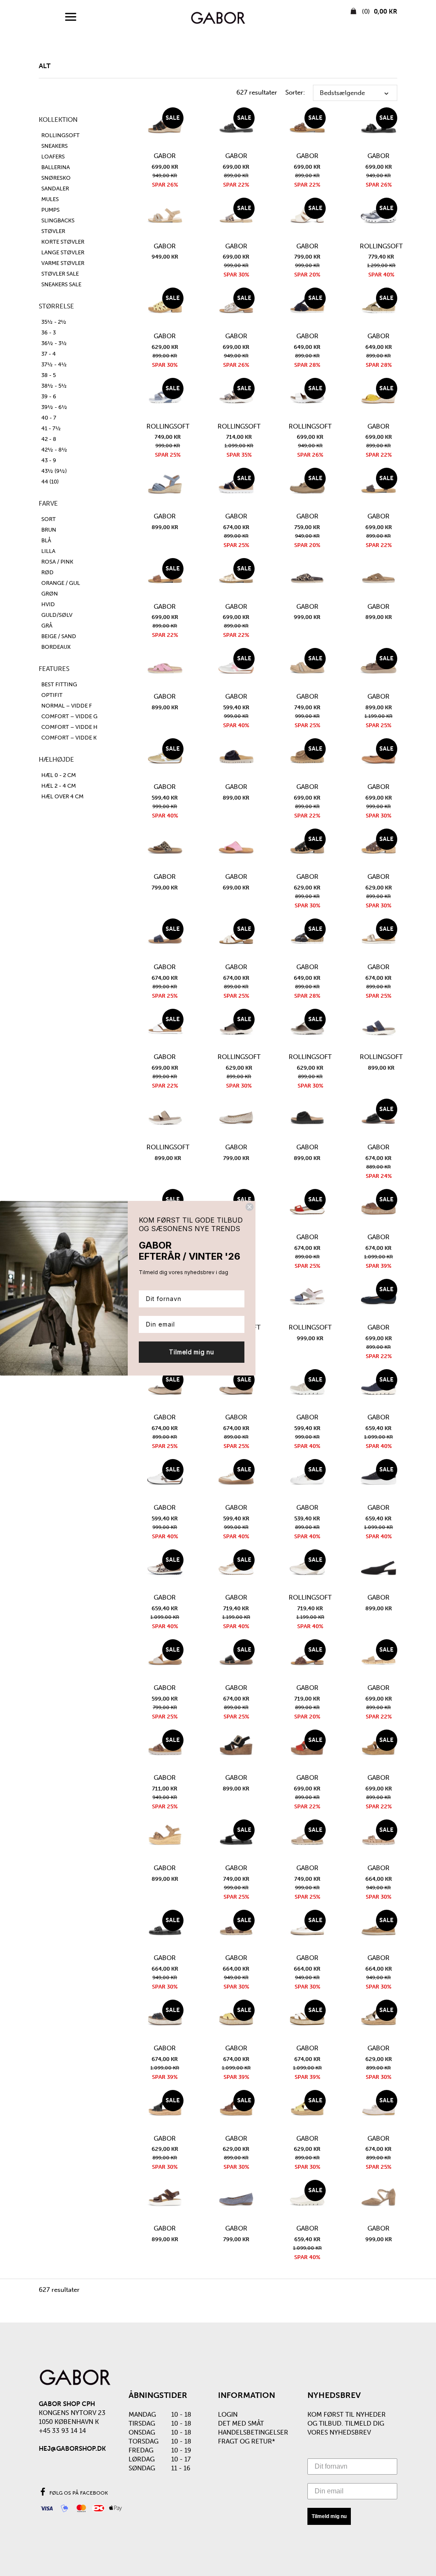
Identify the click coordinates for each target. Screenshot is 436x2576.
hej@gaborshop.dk (72, 2449)
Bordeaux (56, 647)
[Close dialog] (250, 1207)
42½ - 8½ (54, 450)
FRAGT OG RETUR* (247, 2441)
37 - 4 (49, 354)
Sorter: (295, 92)
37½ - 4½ (54, 364)
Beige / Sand (59, 636)
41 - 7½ (51, 428)
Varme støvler (63, 263)
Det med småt (241, 2423)
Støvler (53, 231)
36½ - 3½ (54, 343)
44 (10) (50, 482)
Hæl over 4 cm (62, 796)
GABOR (165, 156)
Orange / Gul (61, 583)
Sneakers (54, 146)
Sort (49, 519)
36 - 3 (49, 332)
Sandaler (55, 189)
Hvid (48, 604)
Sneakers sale (61, 284)
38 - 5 (49, 375)
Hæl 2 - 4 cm (59, 786)
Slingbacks (58, 220)
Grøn (50, 594)
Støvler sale (60, 274)
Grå (47, 626)
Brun (49, 530)
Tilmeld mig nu (329, 2516)
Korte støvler (63, 242)
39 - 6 (49, 396)
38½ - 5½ (54, 386)
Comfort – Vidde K (69, 738)
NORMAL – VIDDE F (67, 706)
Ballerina (56, 167)
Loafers (53, 157)
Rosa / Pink (57, 562)
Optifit (52, 695)
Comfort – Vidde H (69, 727)
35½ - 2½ (54, 322)
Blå (46, 540)
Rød (47, 572)
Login (228, 2415)
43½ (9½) (54, 471)
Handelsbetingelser (253, 2432)
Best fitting (59, 684)
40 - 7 (49, 418)
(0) (379, 12)
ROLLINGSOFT (60, 135)
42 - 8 (49, 439)
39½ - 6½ (54, 407)
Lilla (48, 551)
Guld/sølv (57, 615)
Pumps (50, 210)
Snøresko (56, 178)
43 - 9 (49, 460)
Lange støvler (63, 252)
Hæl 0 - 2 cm (59, 775)
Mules (50, 199)
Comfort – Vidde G (69, 716)
